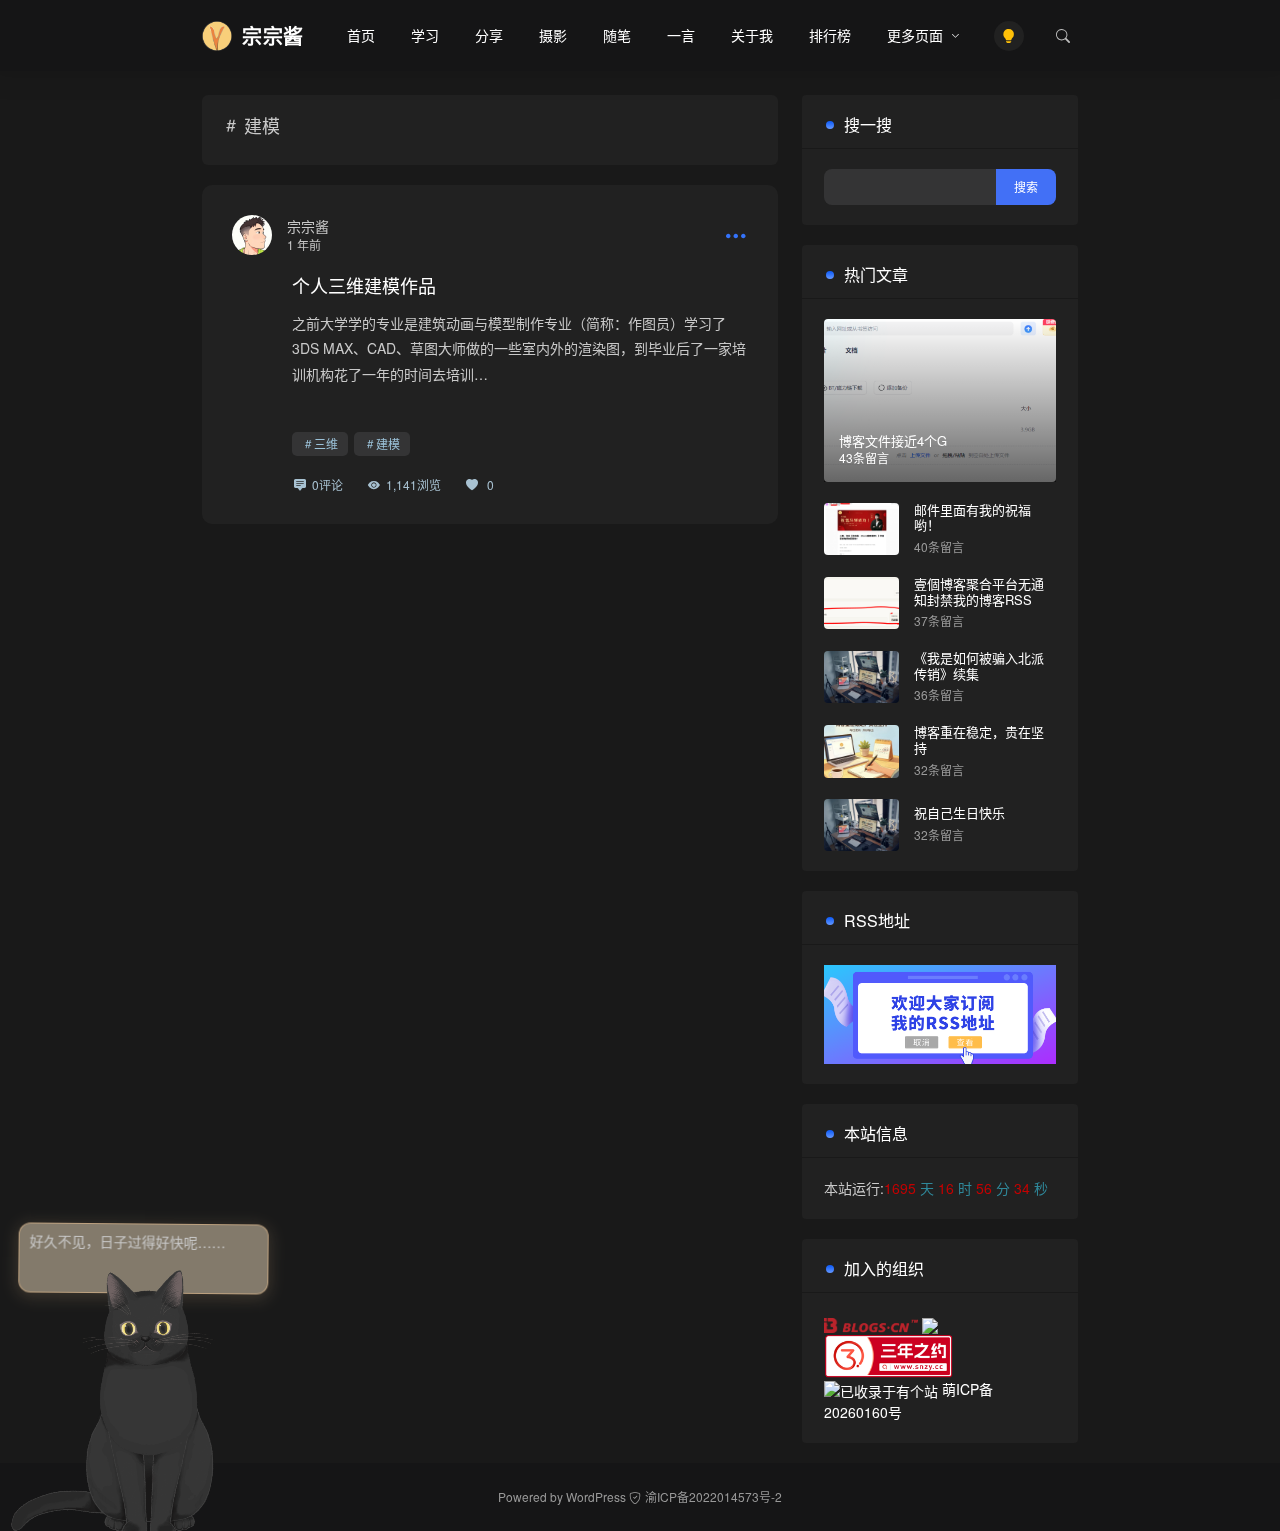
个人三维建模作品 (364, 285)
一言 (681, 35)
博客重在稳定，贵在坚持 (979, 739)
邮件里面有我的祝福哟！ (972, 517)
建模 (388, 443)
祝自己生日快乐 (959, 812)
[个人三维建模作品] (252, 235)
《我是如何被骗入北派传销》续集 (979, 665)
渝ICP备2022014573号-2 (713, 1496)
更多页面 (915, 35)
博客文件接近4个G (893, 440)
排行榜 (830, 35)
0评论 (327, 484)
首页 (361, 35)
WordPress (596, 1496)
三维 (326, 443)
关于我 (752, 35)
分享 (489, 35)
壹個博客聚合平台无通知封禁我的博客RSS (979, 591)
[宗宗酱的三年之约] (889, 1354)
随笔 (617, 35)
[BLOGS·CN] (873, 1323)
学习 (425, 35)
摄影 (553, 35)
